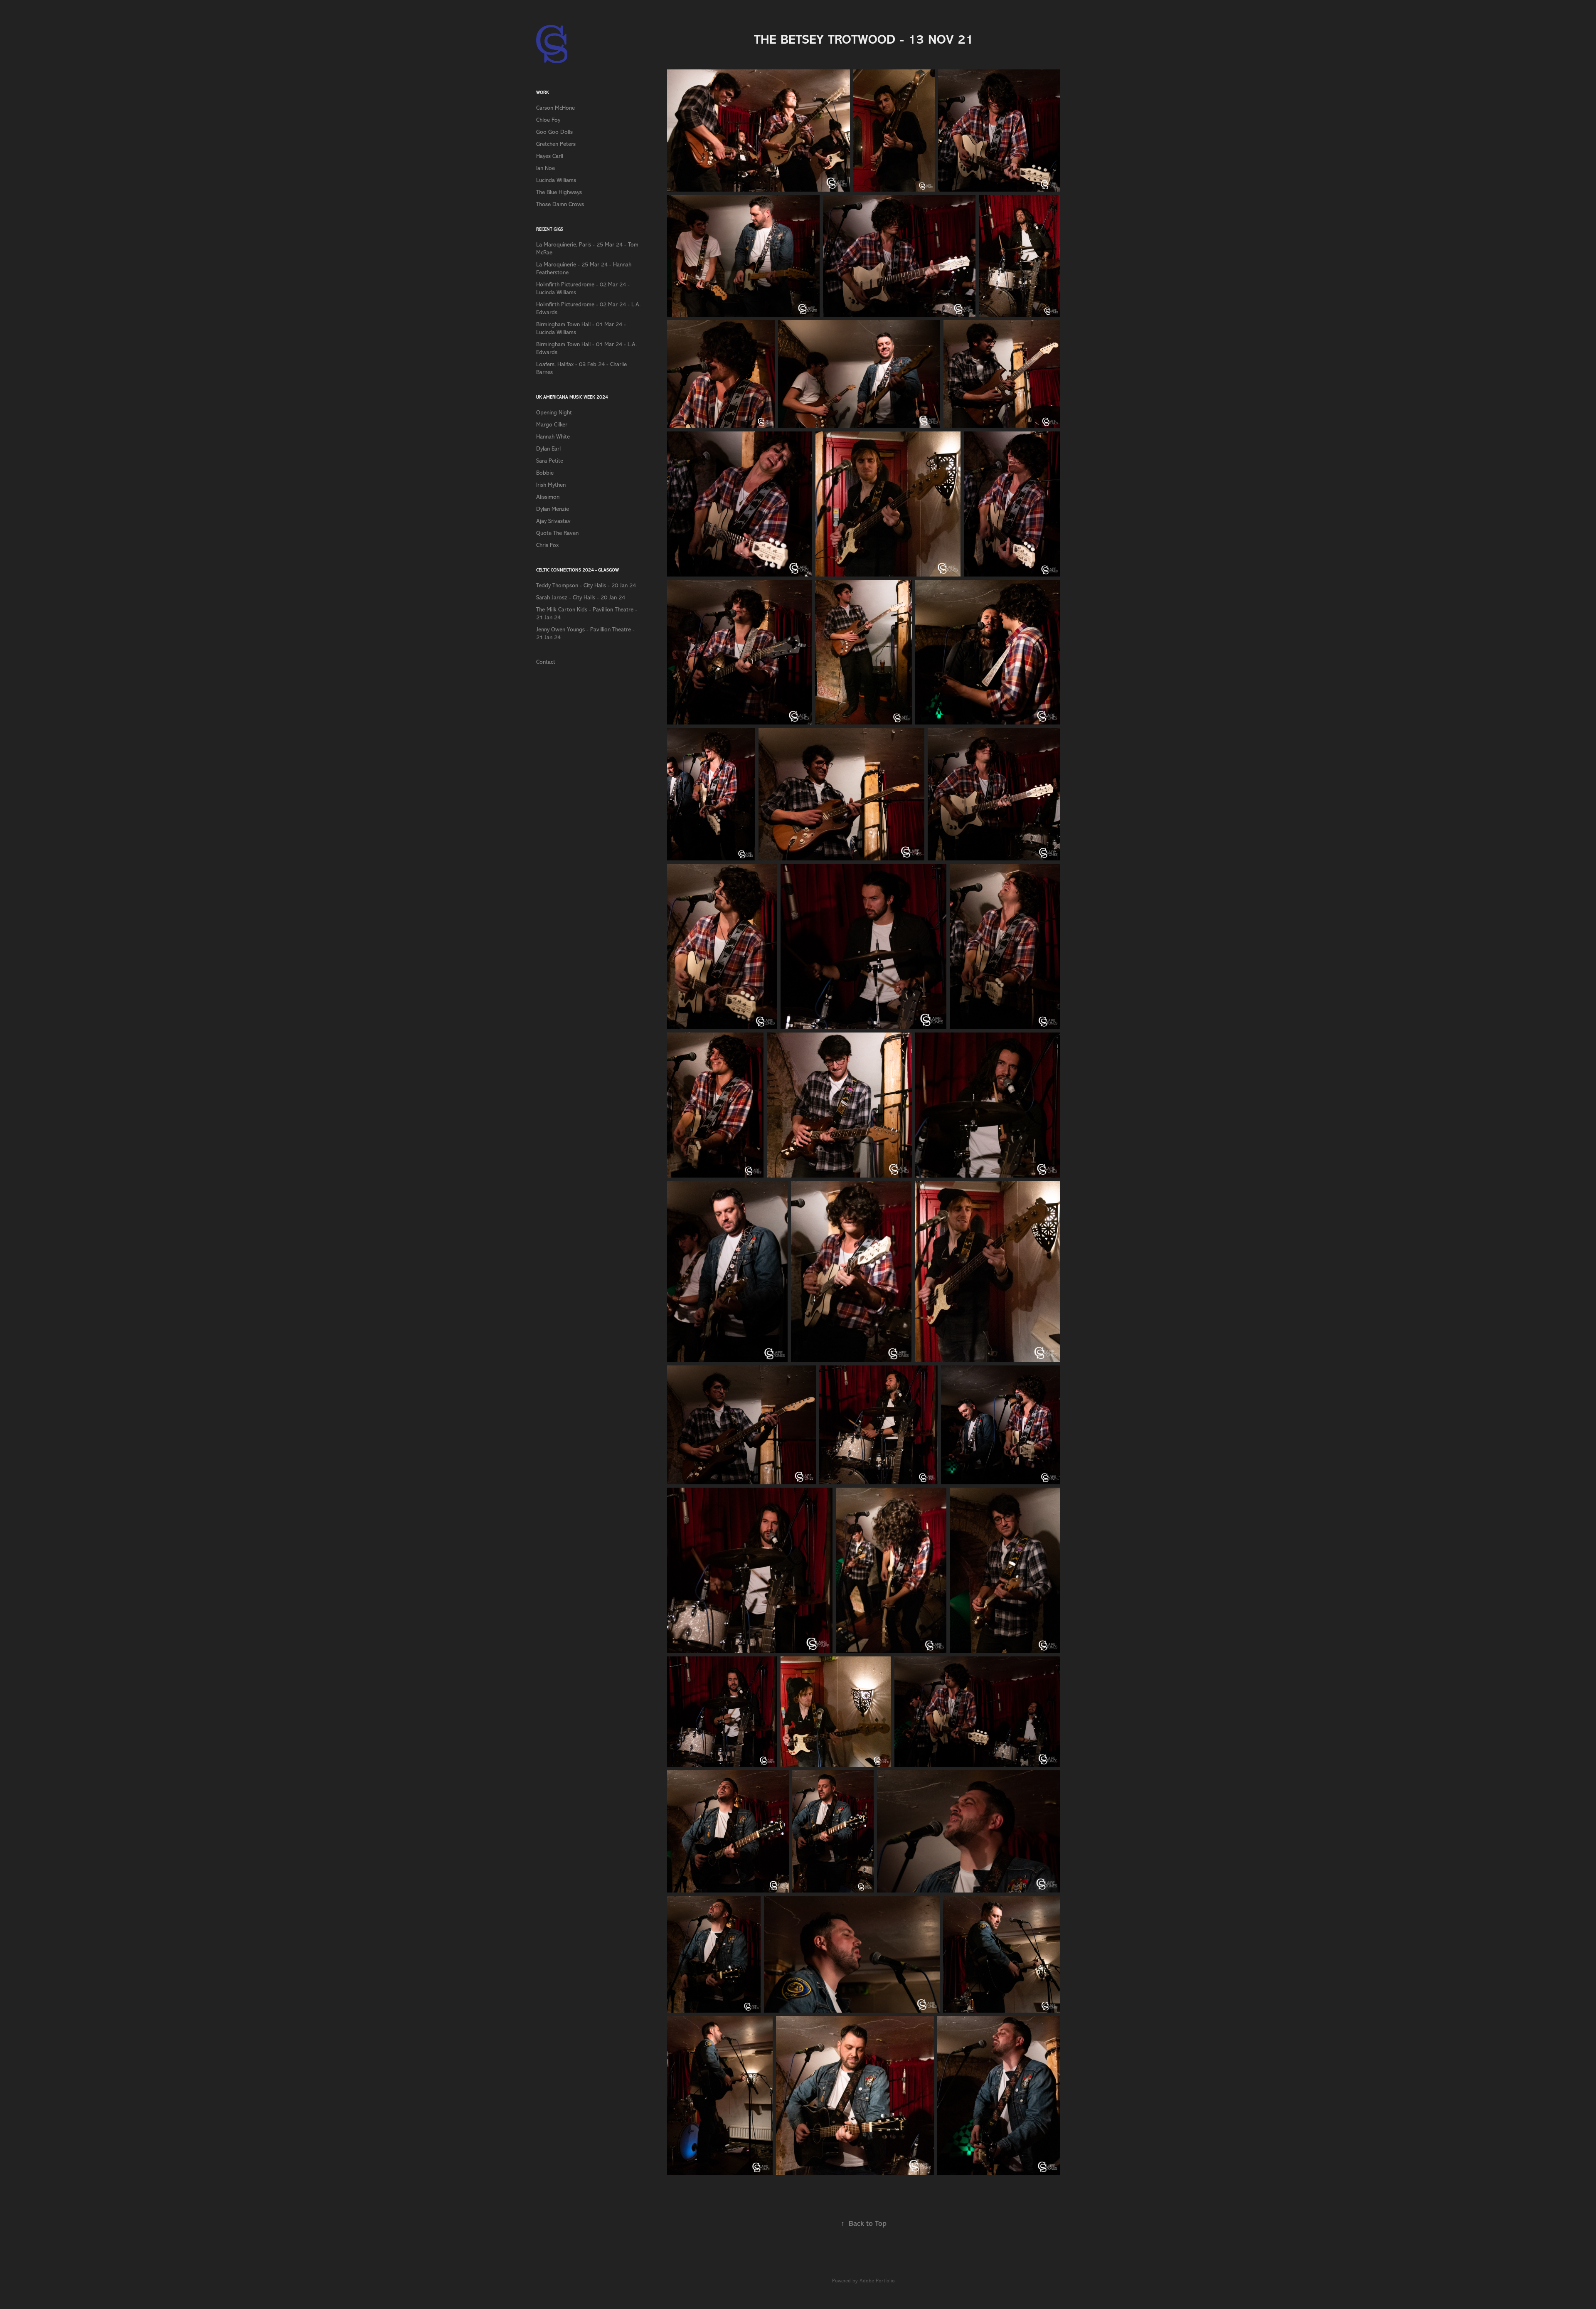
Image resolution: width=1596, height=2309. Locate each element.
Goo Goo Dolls (554, 132)
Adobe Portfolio (877, 2281)
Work (543, 92)
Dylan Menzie (553, 509)
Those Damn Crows (560, 204)
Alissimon (548, 497)
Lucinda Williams (556, 180)
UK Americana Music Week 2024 (572, 397)
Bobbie (545, 473)
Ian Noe (546, 168)
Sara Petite (550, 461)
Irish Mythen (551, 485)
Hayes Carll (550, 156)
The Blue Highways (559, 192)
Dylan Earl (548, 449)
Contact (546, 662)
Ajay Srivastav (553, 521)
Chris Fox (547, 545)
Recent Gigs (550, 229)
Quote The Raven (557, 533)
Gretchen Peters (556, 144)
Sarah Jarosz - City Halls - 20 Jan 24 (581, 598)
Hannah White (553, 437)
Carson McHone (555, 108)
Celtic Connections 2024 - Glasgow (578, 570)
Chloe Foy (548, 120)
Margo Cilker (552, 425)
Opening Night (554, 413)
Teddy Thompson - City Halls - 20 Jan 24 (586, 585)
